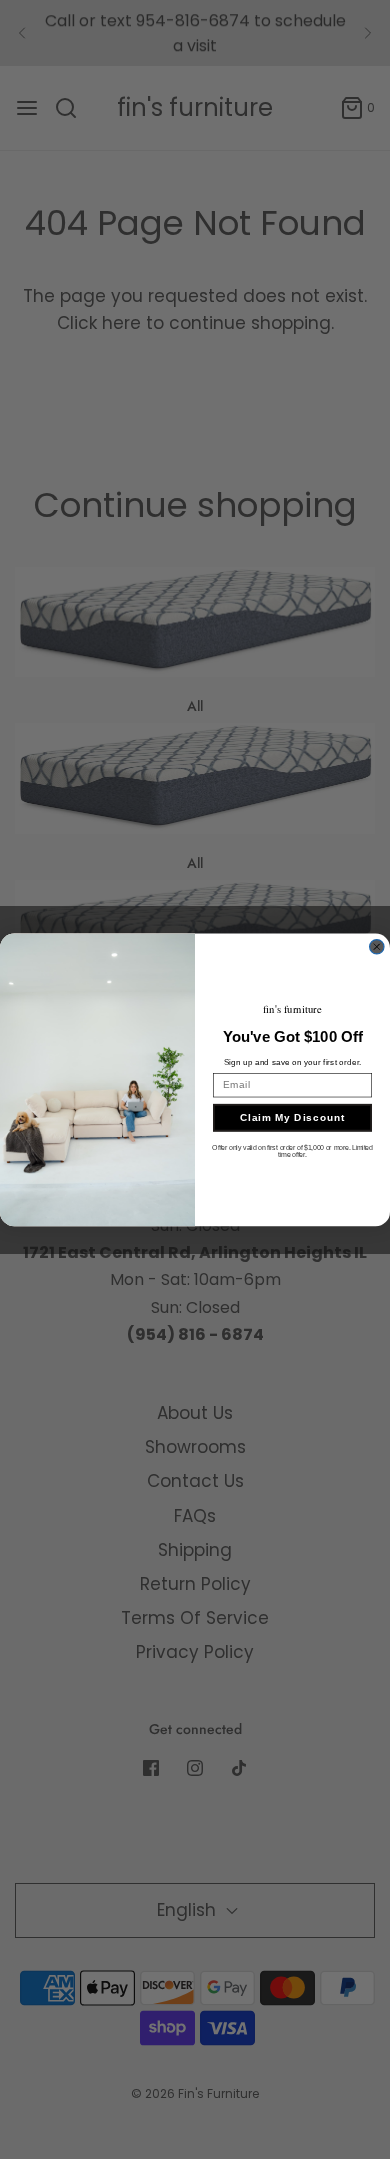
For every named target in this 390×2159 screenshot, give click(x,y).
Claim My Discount (293, 1117)
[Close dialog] (377, 946)
